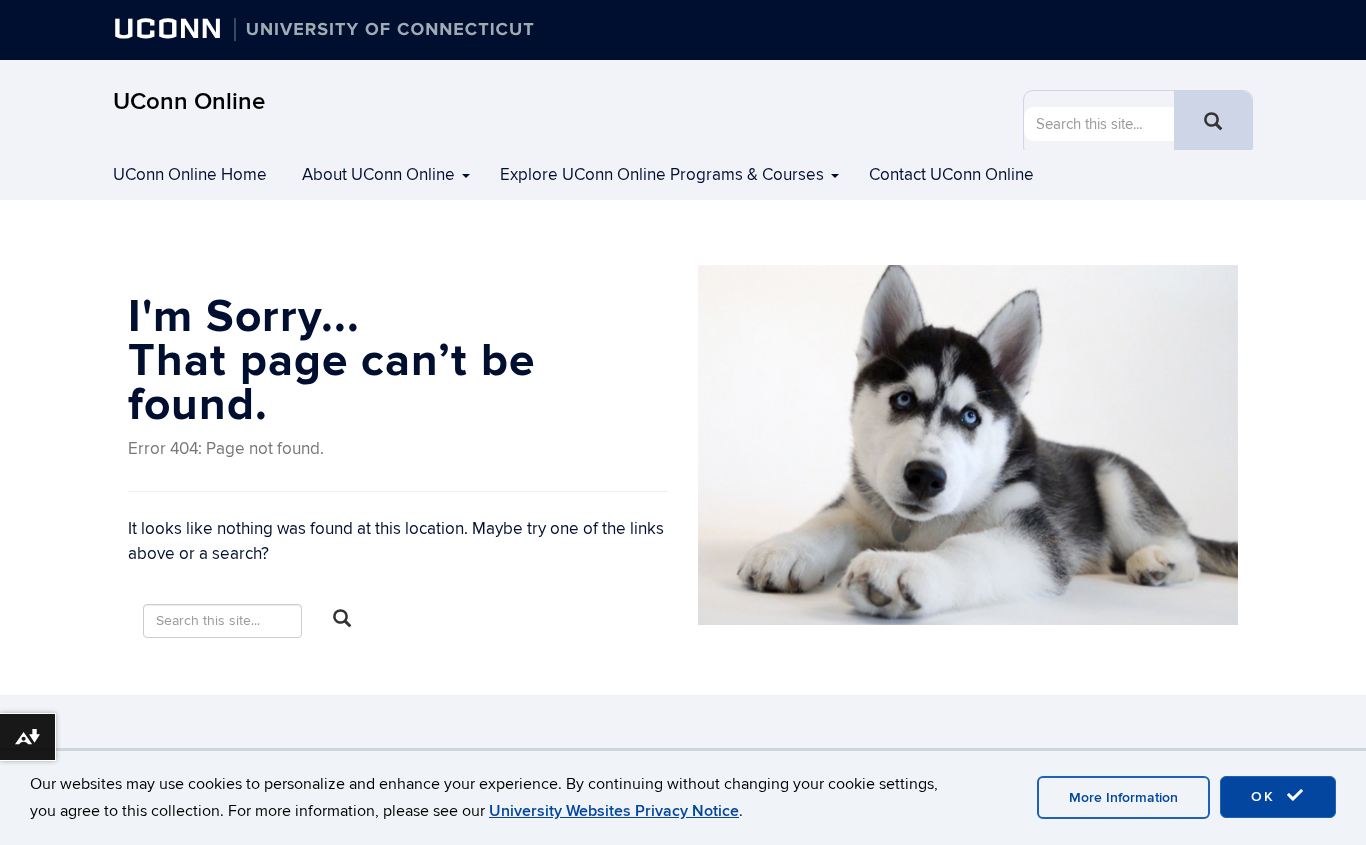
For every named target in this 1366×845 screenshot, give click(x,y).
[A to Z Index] (1248, 35)
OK (1266, 796)
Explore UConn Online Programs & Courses (662, 175)
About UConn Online (378, 175)
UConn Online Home (190, 175)
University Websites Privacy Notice (614, 811)
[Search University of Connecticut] (1208, 35)
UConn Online (189, 101)
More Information (1123, 797)
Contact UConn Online (951, 175)
